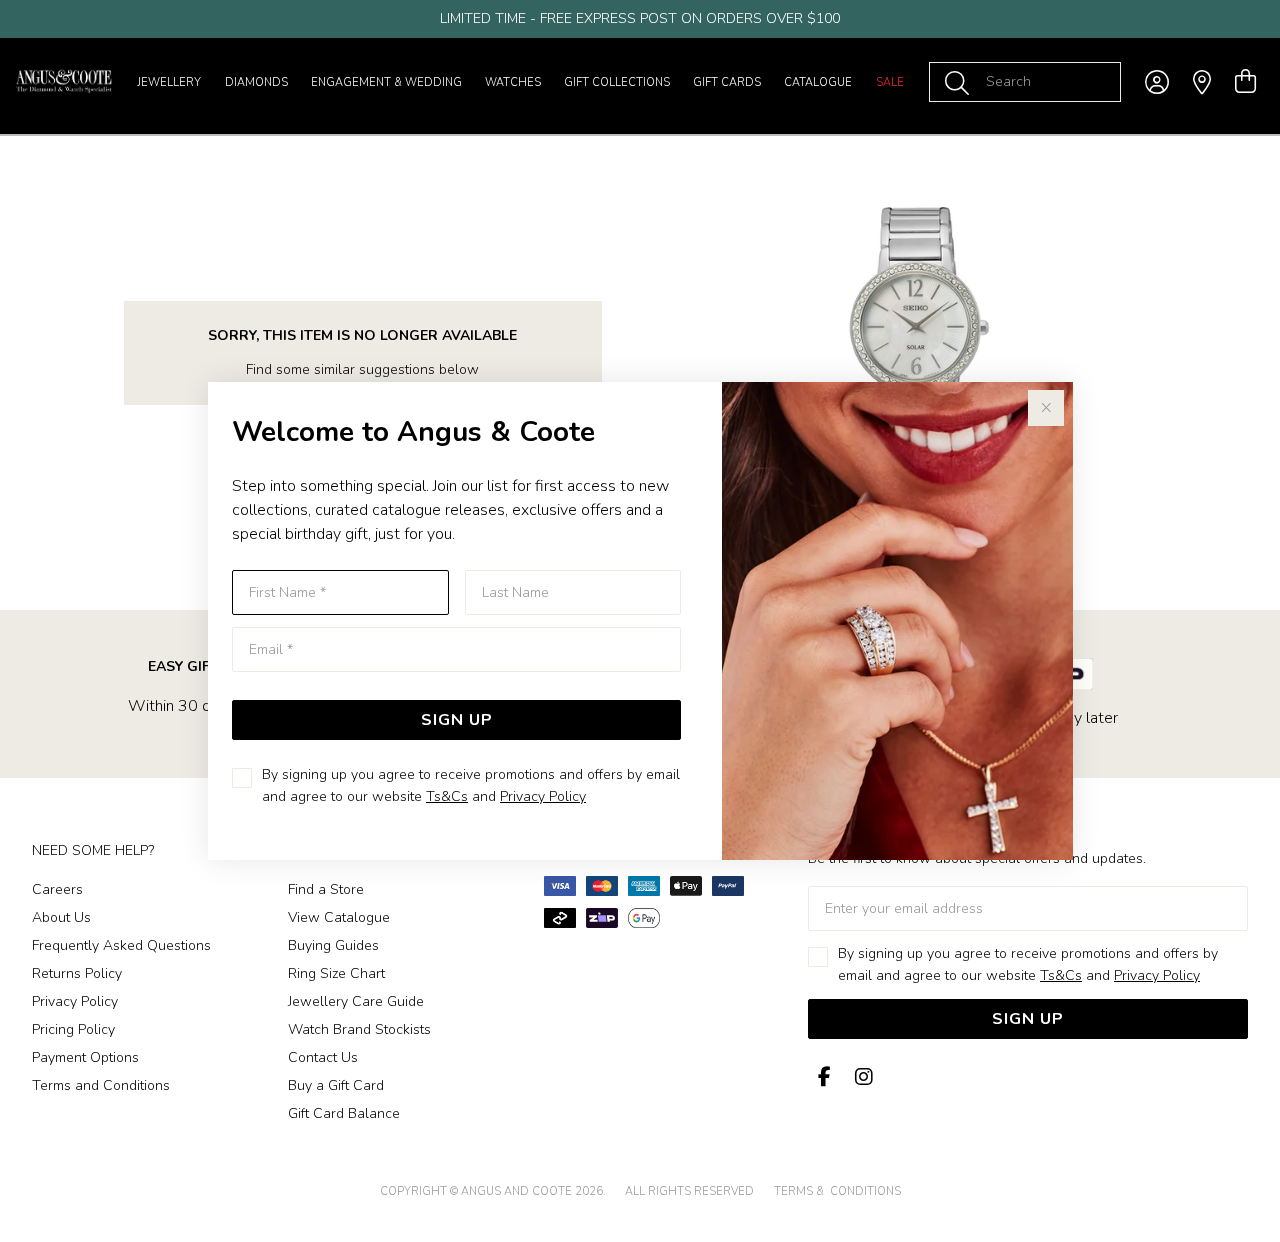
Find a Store (326, 889)
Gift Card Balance (344, 1113)
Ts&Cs (447, 796)
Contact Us (323, 1057)
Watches (513, 82)
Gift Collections (617, 82)
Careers (57, 889)
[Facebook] (824, 1077)
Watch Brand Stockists (359, 1029)
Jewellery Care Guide (356, 1001)
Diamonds (256, 82)
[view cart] (1245, 82)
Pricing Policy (73, 1029)
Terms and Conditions (101, 1085)
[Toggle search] (961, 82)
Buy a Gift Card (336, 1085)
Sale (890, 82)
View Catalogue (339, 917)
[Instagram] (860, 1077)
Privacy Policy (543, 796)
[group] (640, 19)
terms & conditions (837, 1191)
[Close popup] (1046, 408)
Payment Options (85, 1057)
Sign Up (457, 720)
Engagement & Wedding (386, 82)
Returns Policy (77, 973)
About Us (61, 917)
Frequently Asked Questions (121, 945)
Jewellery (169, 82)
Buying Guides (333, 945)
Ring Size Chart (336, 973)
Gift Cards (727, 82)
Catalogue (818, 82)
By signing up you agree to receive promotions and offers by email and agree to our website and (471, 785)
